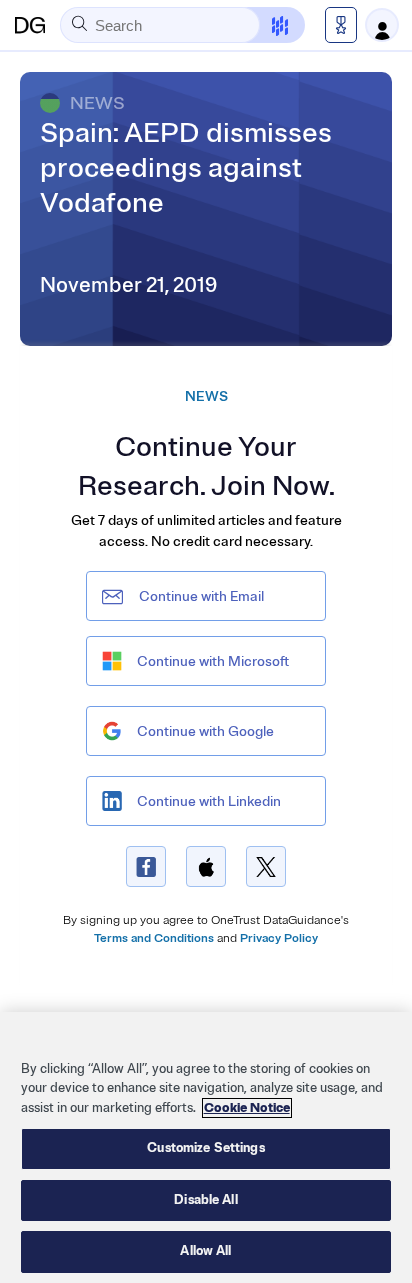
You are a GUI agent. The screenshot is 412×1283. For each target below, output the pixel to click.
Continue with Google (205, 731)
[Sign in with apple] (206, 866)
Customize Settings (205, 1148)
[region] (206, 1147)
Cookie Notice (247, 1108)
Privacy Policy (279, 938)
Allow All (205, 1251)
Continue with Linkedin (209, 801)
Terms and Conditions (154, 938)
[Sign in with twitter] (266, 866)
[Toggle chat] (267, 25)
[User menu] (382, 25)
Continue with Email (201, 596)
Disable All (205, 1200)
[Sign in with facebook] (146, 866)
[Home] (30, 25)
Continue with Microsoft (213, 661)
